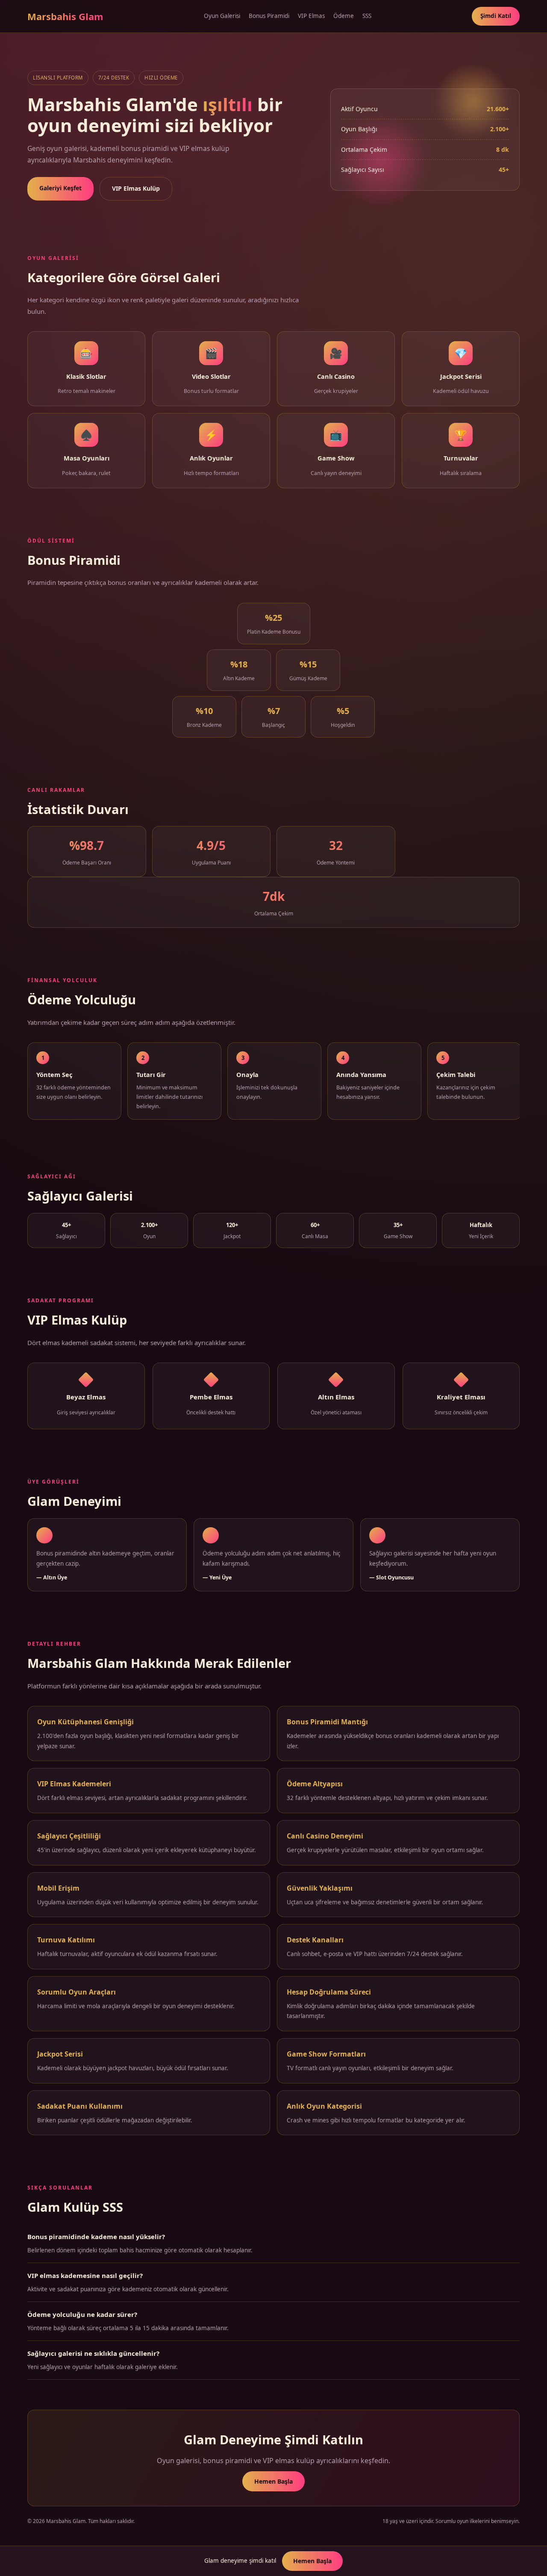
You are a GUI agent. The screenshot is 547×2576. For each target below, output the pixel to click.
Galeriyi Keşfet (60, 188)
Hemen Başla (273, 2481)
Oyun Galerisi (222, 16)
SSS (367, 16)
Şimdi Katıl (496, 16)
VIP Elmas (311, 16)
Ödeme (344, 16)
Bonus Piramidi (269, 16)
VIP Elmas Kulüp (136, 188)
